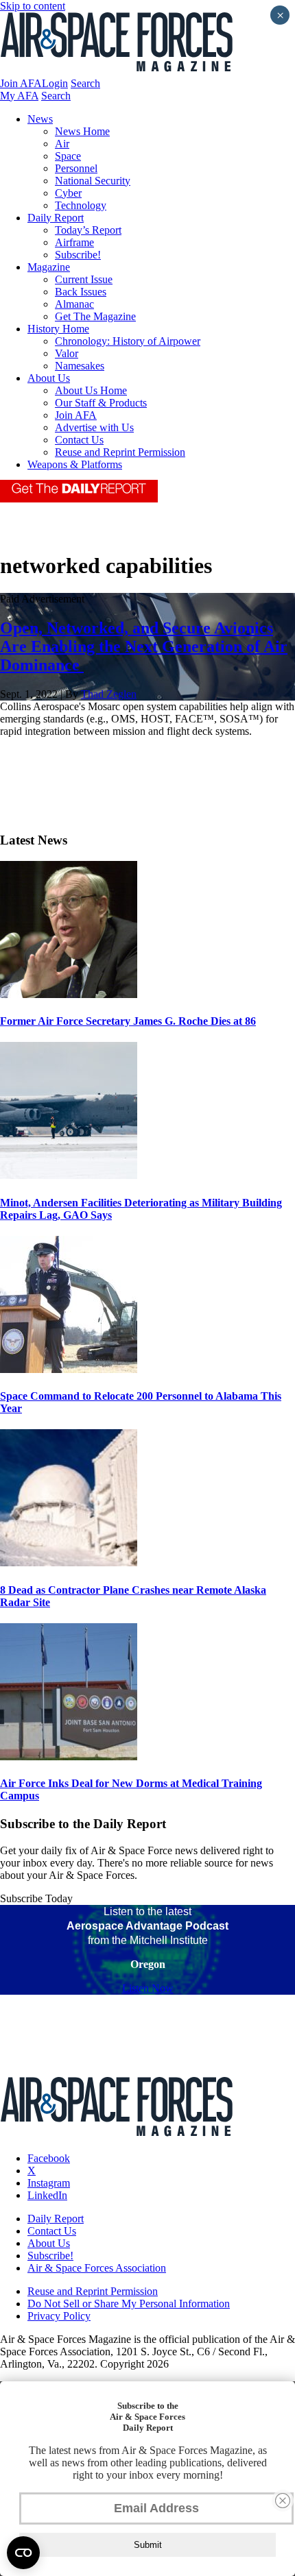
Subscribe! (78, 255)
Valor (67, 353)
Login (55, 83)
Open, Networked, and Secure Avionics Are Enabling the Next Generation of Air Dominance (144, 646)
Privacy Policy (59, 2316)
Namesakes (80, 366)
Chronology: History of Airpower (128, 341)
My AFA (19, 96)
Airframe (74, 242)
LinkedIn (47, 2195)
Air (62, 144)
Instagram (49, 2183)
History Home (58, 329)
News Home (82, 131)
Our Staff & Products (101, 403)
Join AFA (21, 83)
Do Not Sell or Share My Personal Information (129, 2304)
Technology (81, 205)
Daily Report (56, 218)
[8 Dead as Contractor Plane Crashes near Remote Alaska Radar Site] (69, 1563)
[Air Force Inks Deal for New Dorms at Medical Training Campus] (69, 1757)
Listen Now (148, 1988)
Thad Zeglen (109, 694)
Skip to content (33, 6)
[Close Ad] (283, 2501)
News (40, 119)
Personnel (76, 168)
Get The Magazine (95, 316)
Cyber (68, 193)
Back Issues (81, 292)
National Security (93, 181)
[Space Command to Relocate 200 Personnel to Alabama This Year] (69, 1369)
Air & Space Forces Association (97, 2268)
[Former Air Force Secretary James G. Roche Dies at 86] (69, 994)
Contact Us (79, 440)
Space (68, 156)
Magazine (49, 267)
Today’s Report (88, 230)
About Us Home (91, 390)
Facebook (49, 2158)
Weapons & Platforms (75, 464)
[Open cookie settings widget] (23, 2553)
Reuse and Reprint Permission (120, 452)
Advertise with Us (94, 427)
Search (85, 83)
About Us (49, 378)
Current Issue (84, 279)
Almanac (74, 304)
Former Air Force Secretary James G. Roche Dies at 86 (128, 1021)
